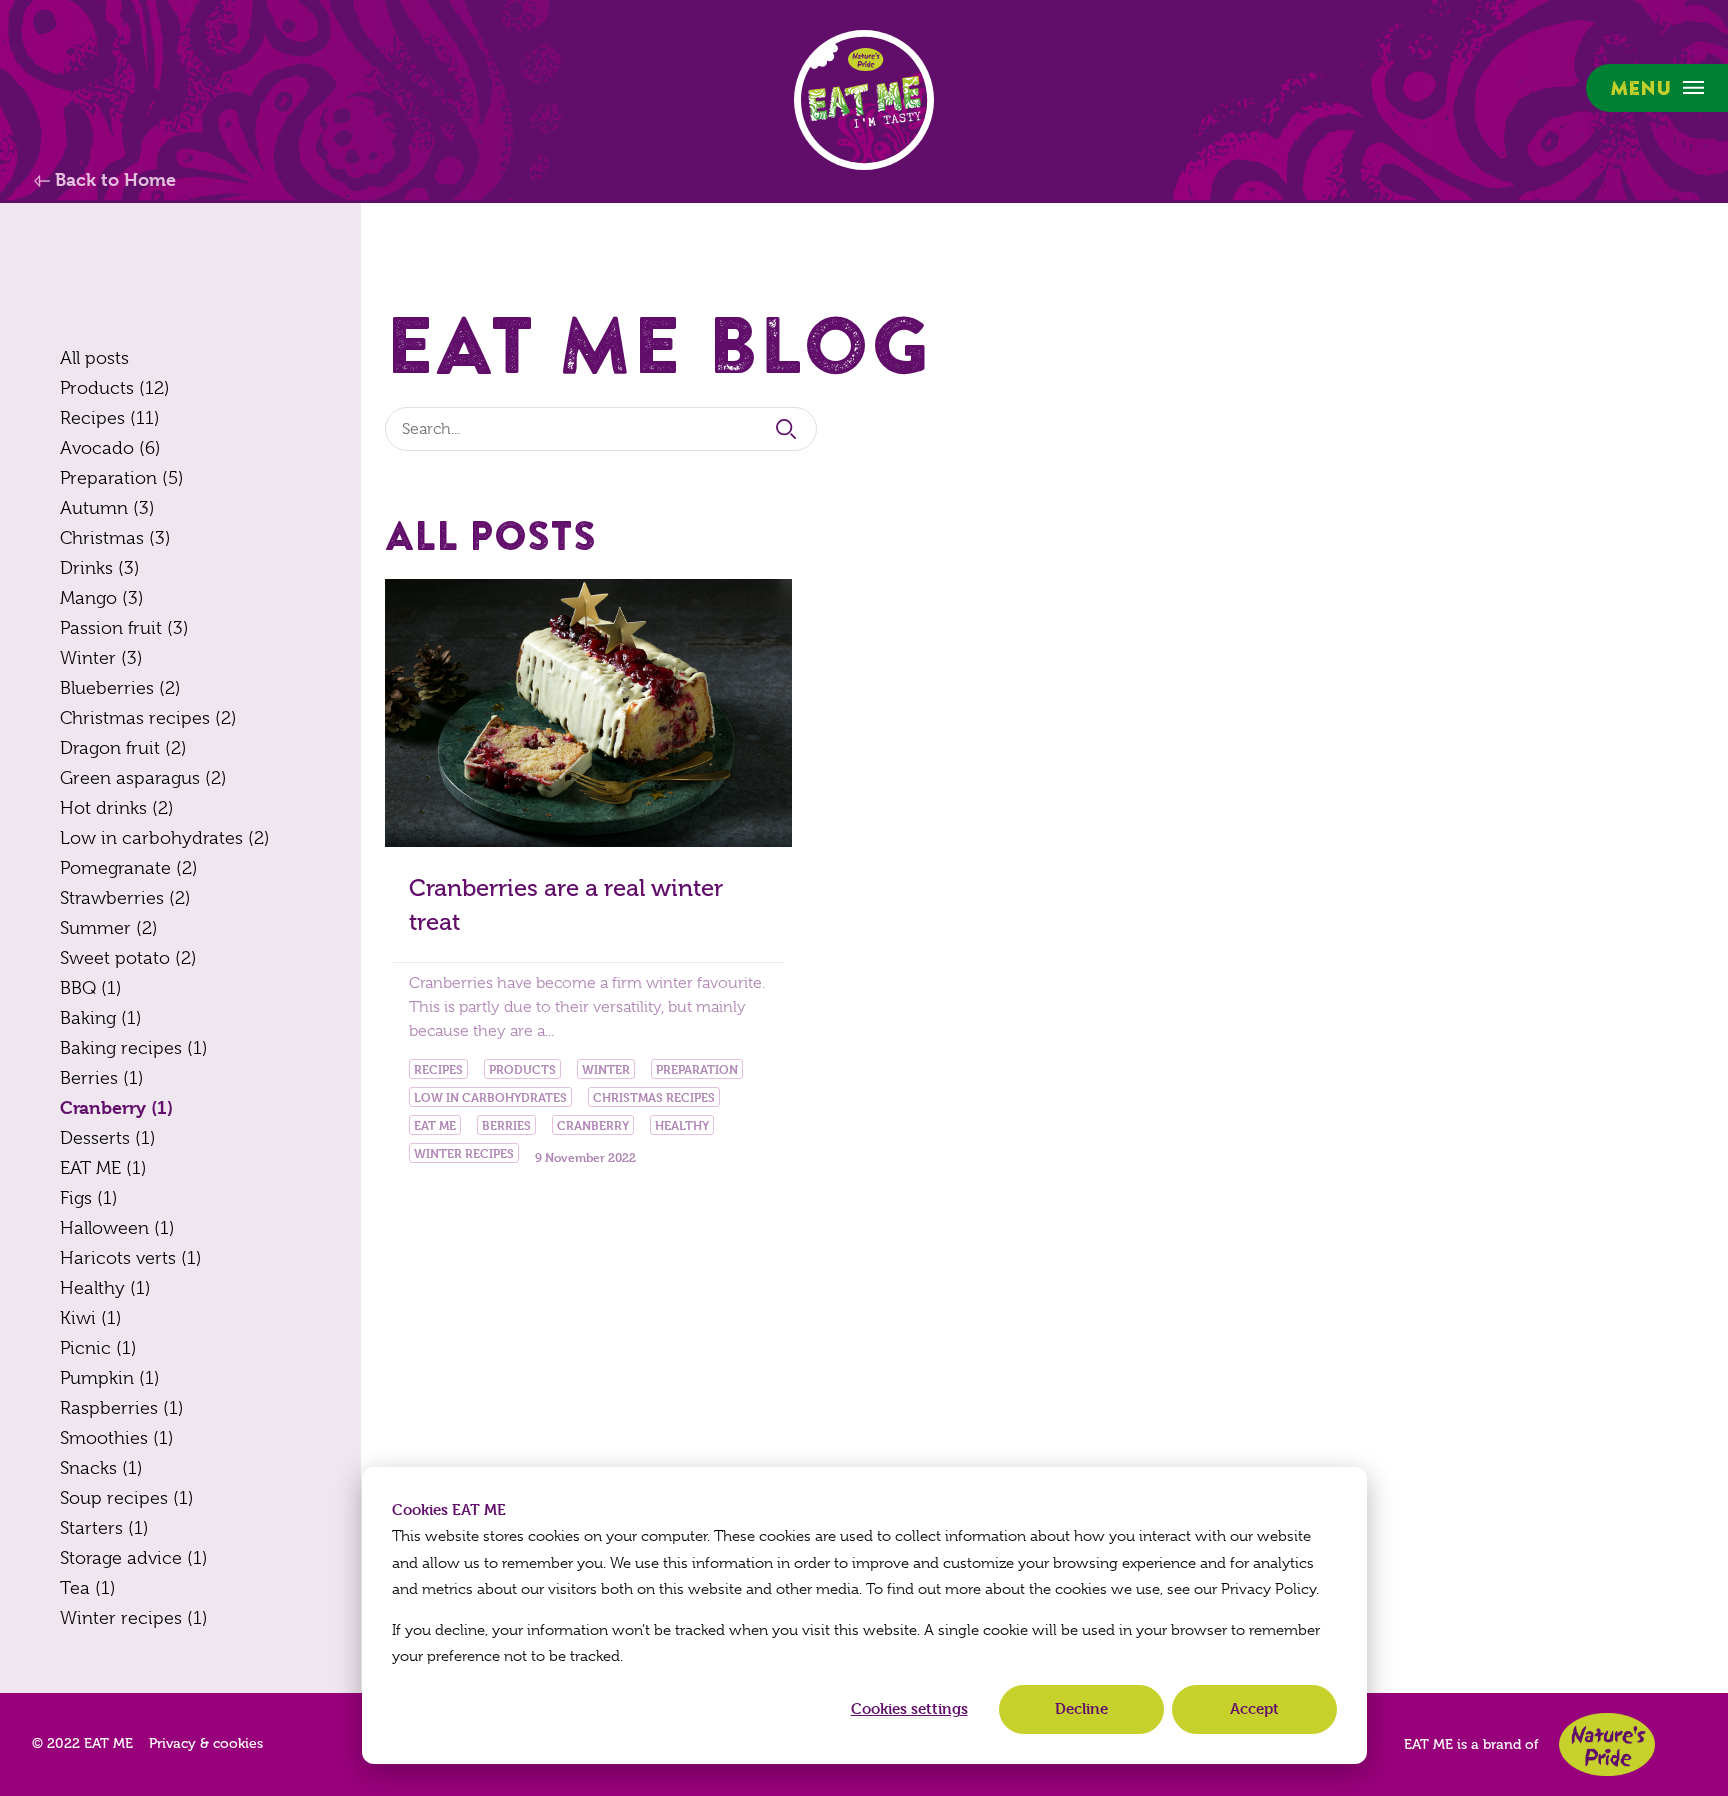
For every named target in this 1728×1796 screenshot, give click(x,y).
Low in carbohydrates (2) (165, 838)
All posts (94, 358)
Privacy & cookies (206, 1744)
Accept (1254, 1708)
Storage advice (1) (134, 1558)
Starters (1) (104, 1528)
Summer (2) (109, 928)
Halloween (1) (117, 1228)
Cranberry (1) (116, 1107)
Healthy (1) (105, 1288)
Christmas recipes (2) (148, 718)
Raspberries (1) (122, 1408)
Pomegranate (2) (129, 868)
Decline (1081, 1708)
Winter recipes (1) (134, 1618)
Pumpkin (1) (110, 1378)
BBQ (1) (91, 988)
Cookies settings (909, 1708)
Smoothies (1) (117, 1438)
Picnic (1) (98, 1348)
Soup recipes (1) (127, 1498)
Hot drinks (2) (117, 808)
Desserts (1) (108, 1138)
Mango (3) (102, 598)
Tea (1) (88, 1588)
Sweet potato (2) (128, 958)
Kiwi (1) (91, 1318)
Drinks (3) (100, 568)
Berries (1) (102, 1078)
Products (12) (115, 388)
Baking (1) (101, 1018)
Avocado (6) (110, 448)
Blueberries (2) (120, 688)
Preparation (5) (122, 478)
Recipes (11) (110, 418)
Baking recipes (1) (134, 1048)
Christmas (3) (115, 538)
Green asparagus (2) (143, 778)
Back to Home (113, 180)
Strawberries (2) (125, 898)
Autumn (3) (107, 508)
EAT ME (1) (103, 1168)
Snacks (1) (101, 1468)
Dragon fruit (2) (123, 748)
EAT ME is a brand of (1471, 1744)
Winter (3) (101, 658)
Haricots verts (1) (131, 1258)
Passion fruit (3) (124, 628)
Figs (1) (89, 1198)
